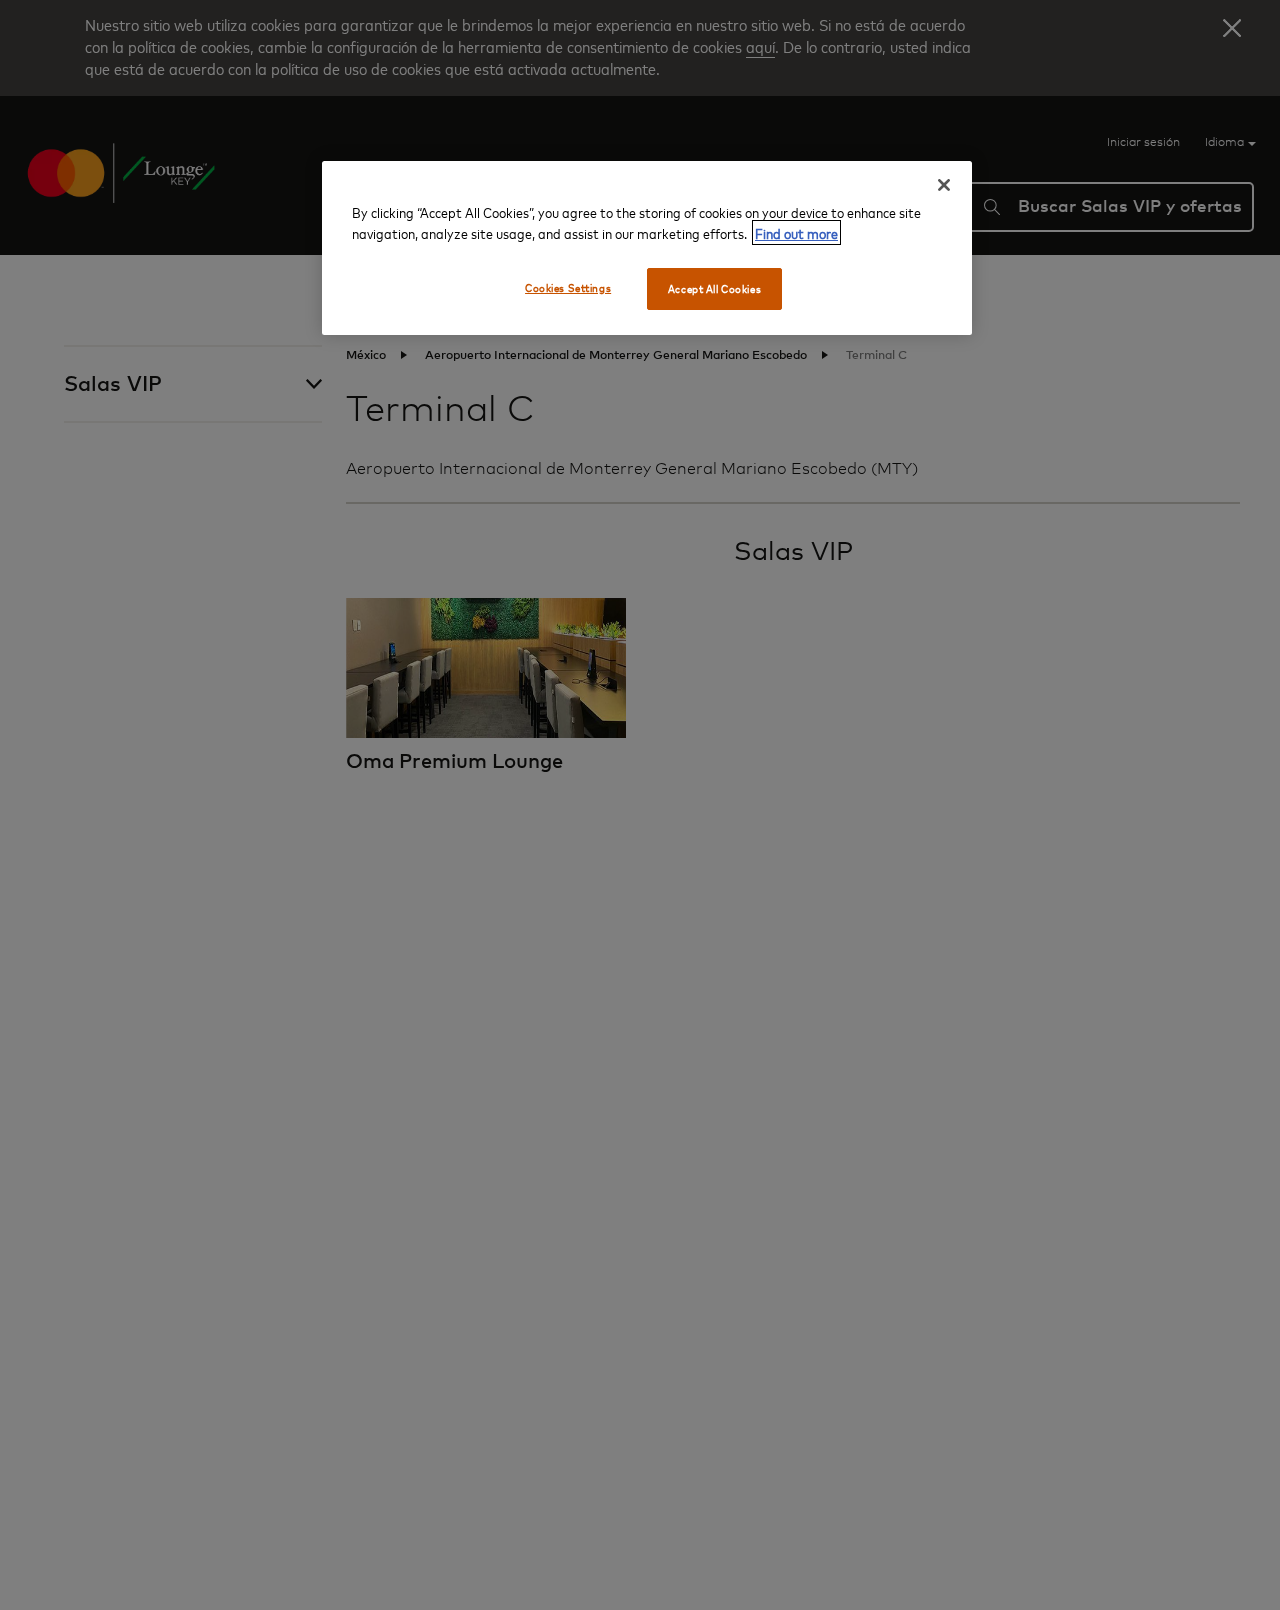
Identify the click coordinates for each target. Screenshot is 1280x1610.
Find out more (796, 232)
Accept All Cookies (714, 288)
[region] (647, 248)
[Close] (944, 185)
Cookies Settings (568, 287)
